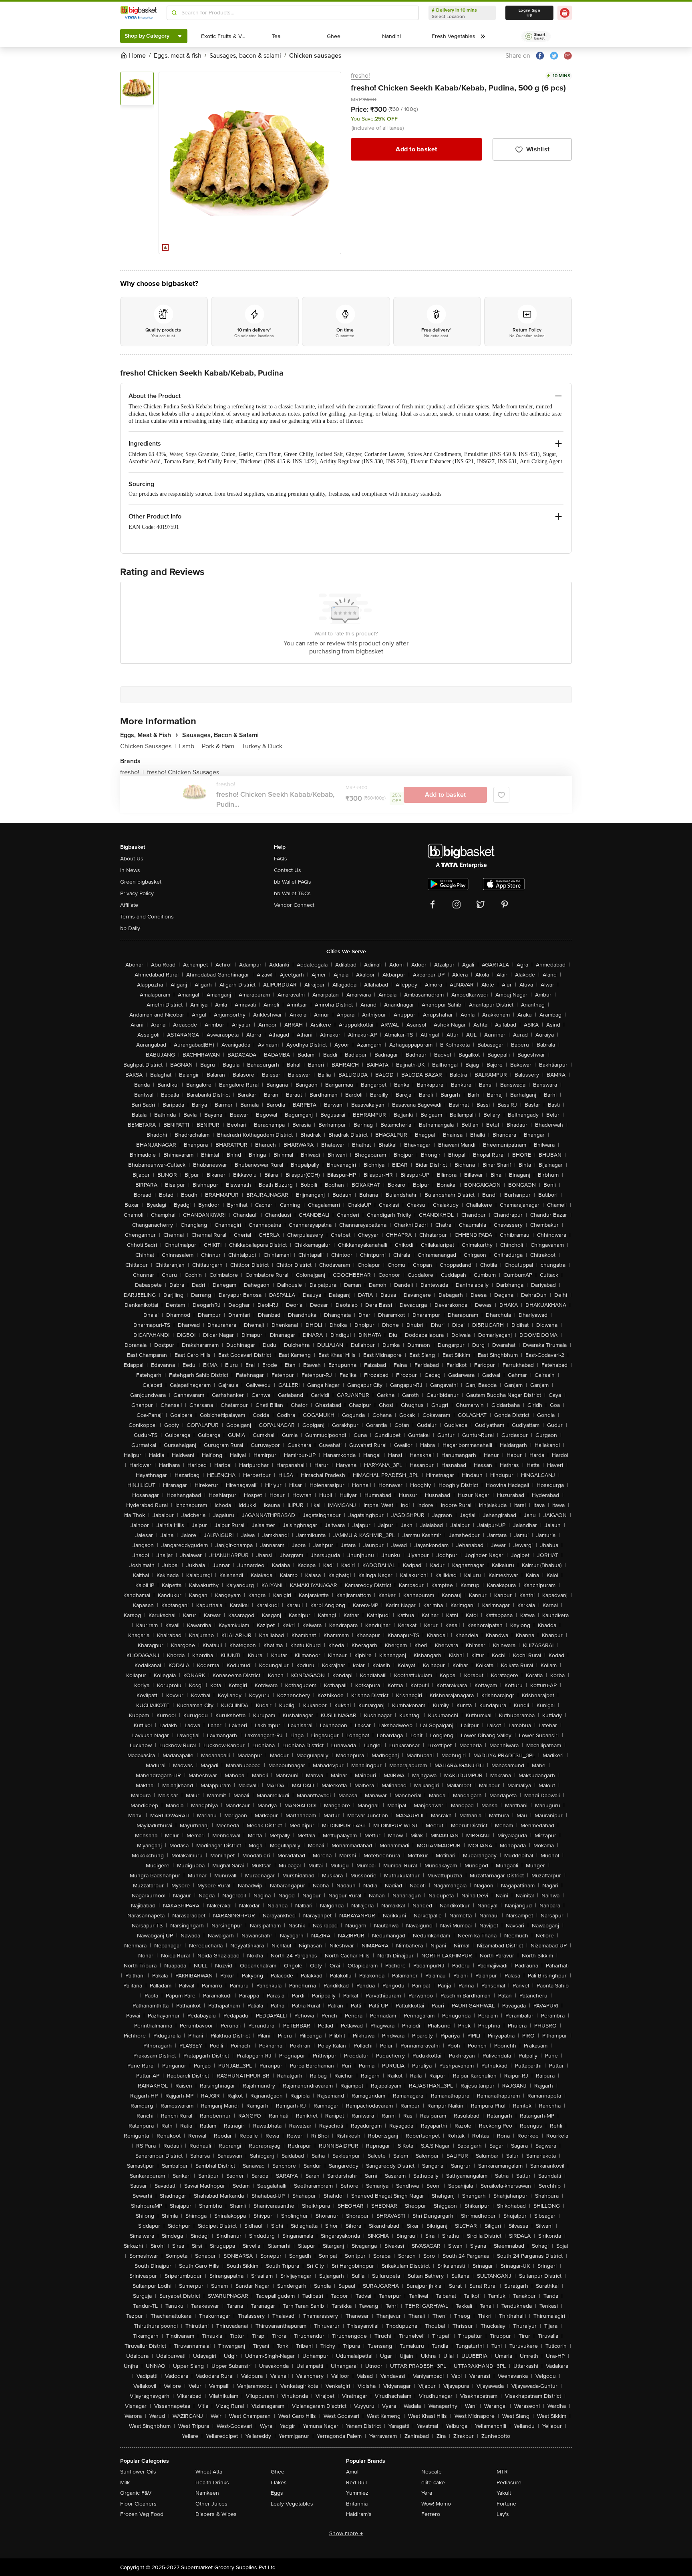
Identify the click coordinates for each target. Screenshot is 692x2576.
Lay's (503, 2514)
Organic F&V (136, 2493)
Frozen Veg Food (142, 2514)
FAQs (281, 859)
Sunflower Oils (138, 2472)
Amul (352, 2472)
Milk (125, 2483)
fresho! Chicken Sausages (183, 772)
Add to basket (416, 149)
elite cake (433, 2483)
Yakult (504, 2493)
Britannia (357, 2504)
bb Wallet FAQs (293, 882)
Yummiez (357, 2493)
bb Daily (130, 928)
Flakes (279, 2483)
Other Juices (211, 2504)
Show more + (346, 2533)
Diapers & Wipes (216, 2514)
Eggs (277, 2493)
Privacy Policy (137, 893)
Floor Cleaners (138, 2504)
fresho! (360, 76)
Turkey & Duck (262, 746)
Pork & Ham (220, 746)
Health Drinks (212, 2483)
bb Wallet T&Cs (292, 893)
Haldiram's (359, 2514)
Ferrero (431, 2514)
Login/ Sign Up (529, 13)
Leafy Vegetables (292, 2504)
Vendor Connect (294, 905)
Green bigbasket (141, 882)
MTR (502, 2472)
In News (130, 870)
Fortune (506, 2504)
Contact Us (288, 870)
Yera (427, 2493)
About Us (132, 859)
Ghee (278, 2472)
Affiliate (129, 905)
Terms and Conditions (147, 917)
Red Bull (356, 2483)
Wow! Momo (436, 2504)
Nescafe (431, 2472)
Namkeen (207, 2493)
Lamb (189, 746)
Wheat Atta (209, 2472)
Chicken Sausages (148, 746)
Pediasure (509, 2483)
